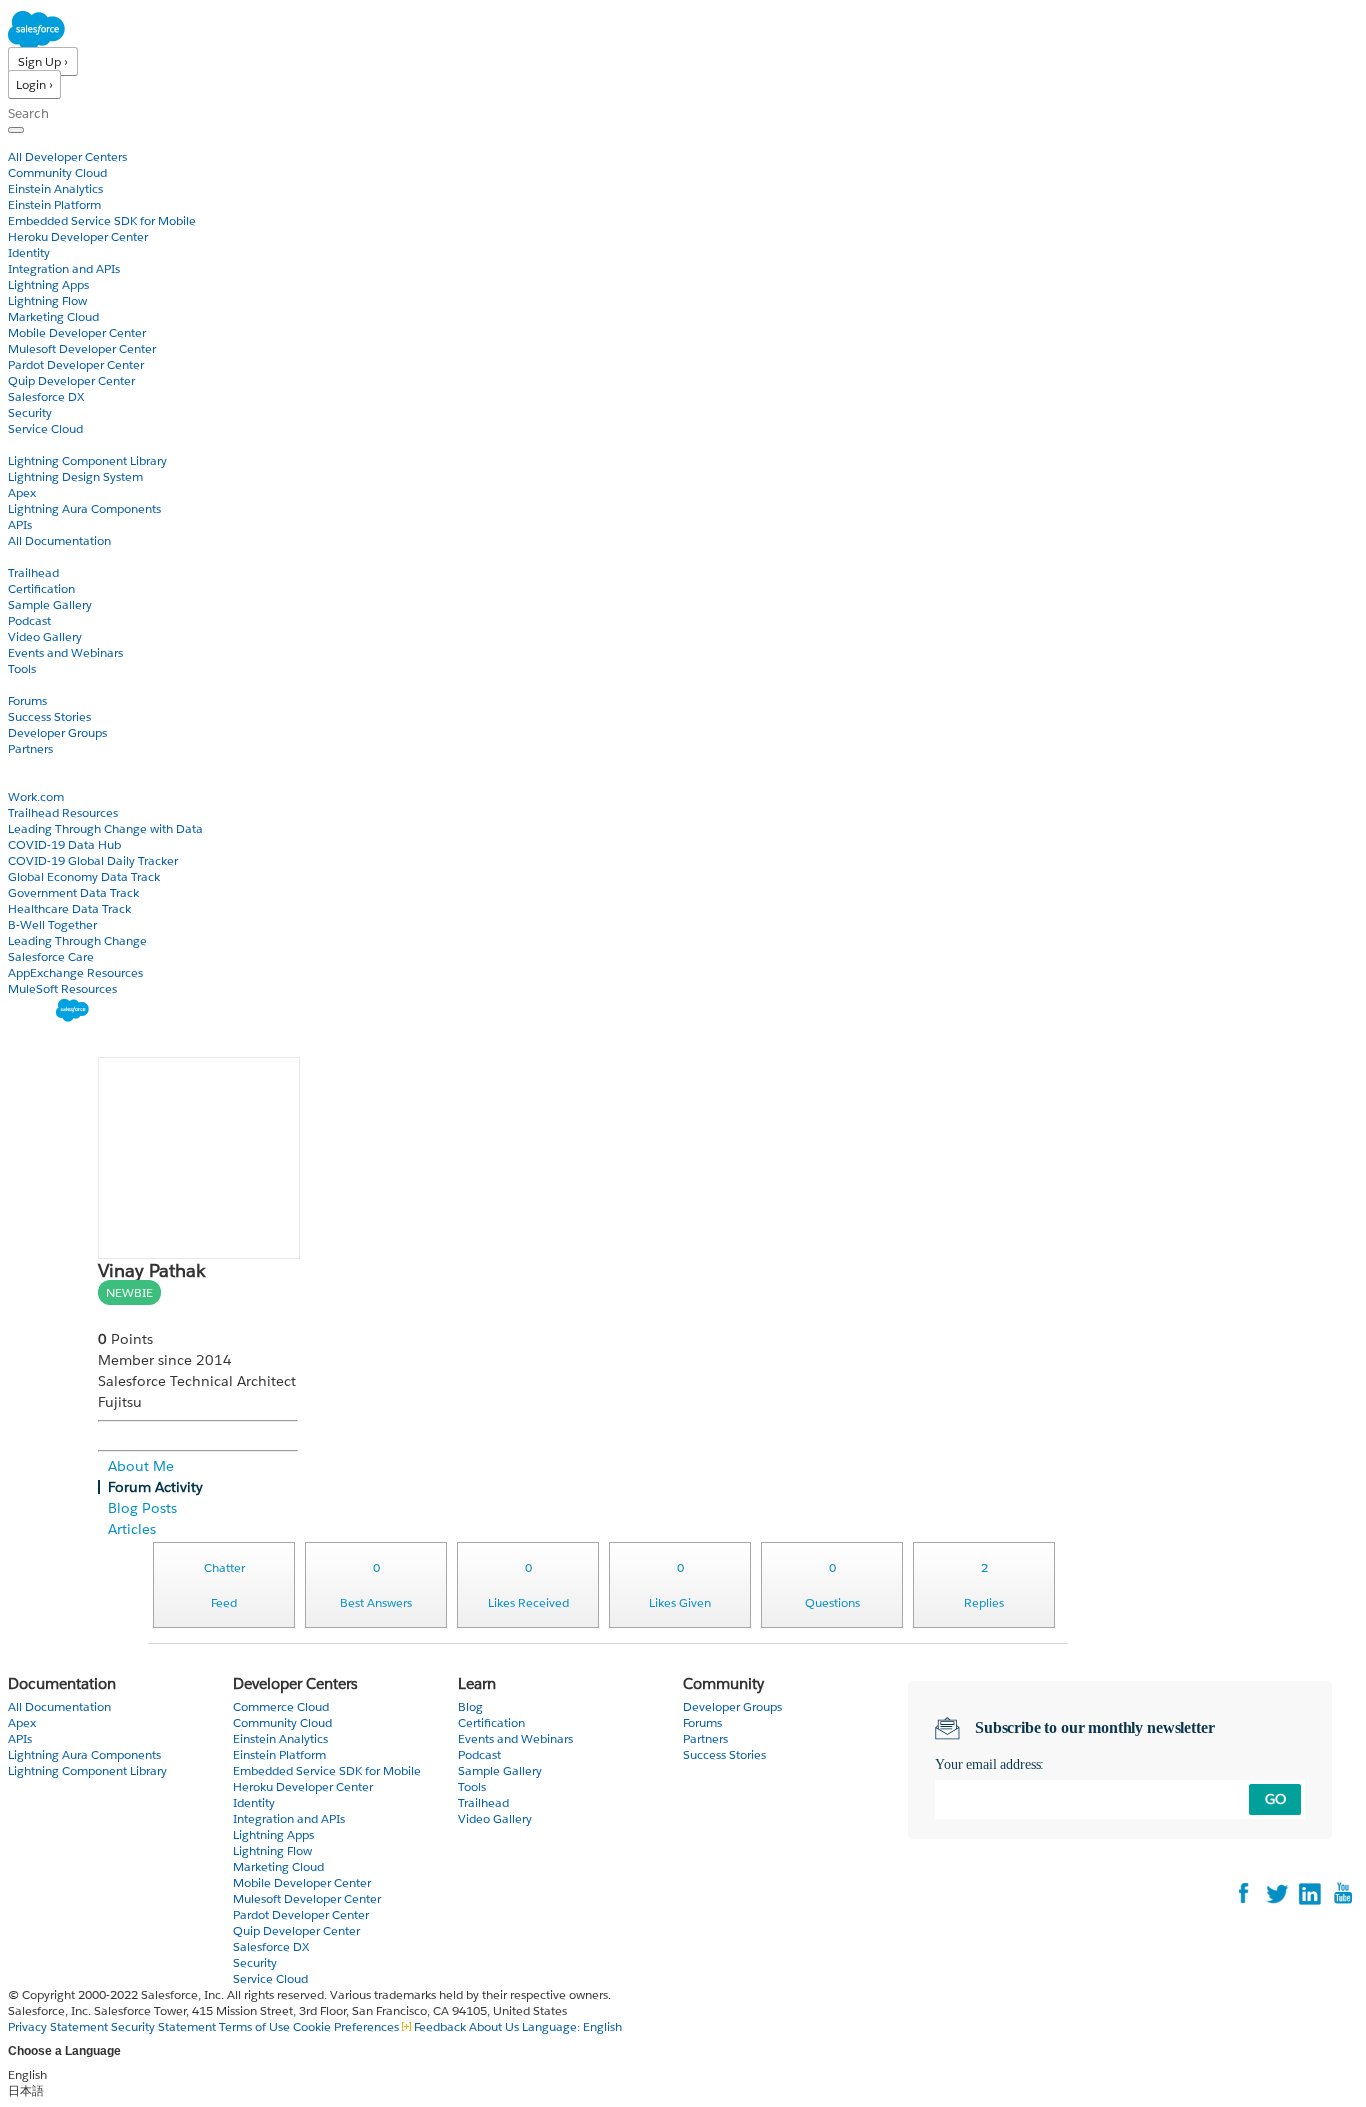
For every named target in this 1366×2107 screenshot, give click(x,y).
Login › (34, 84)
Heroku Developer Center (78, 236)
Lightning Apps (48, 284)
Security (30, 412)
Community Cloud (57, 172)
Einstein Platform (54, 204)
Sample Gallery (50, 604)
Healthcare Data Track (69, 908)
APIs (20, 524)
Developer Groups (57, 732)
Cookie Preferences (347, 2026)
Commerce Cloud (281, 1706)
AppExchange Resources (75, 972)
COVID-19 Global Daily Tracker (93, 860)
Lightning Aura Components (84, 508)
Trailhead (33, 572)
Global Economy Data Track (84, 876)
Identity (29, 252)
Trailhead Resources (63, 812)
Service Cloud (45, 428)
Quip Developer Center (71, 380)
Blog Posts (142, 1508)
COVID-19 (37, 780)
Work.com (36, 796)
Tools (22, 668)
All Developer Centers (67, 156)
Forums (27, 700)
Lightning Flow (47, 300)
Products (35, 140)
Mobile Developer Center (77, 332)
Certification (41, 588)
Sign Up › (43, 61)
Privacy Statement (59, 2026)
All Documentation (59, 540)
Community (43, 684)
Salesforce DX (46, 396)
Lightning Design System (75, 476)
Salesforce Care (51, 956)
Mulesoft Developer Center (82, 348)
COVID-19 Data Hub (64, 844)
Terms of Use (254, 2026)
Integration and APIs (64, 268)
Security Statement (165, 2026)
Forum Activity (155, 1487)
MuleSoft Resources (62, 988)
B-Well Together (52, 924)
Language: (572, 2026)
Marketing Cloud (53, 316)
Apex (22, 492)
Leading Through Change (77, 940)
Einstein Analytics (55, 188)
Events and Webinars (65, 652)
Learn (24, 556)
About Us (494, 2026)
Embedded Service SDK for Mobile (102, 220)
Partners (30, 748)
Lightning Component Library (87, 460)
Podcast (29, 620)
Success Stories (49, 716)
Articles (132, 1529)
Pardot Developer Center (76, 364)
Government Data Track (73, 892)
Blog (21, 764)
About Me (141, 1466)
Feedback (440, 2026)
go (1275, 1799)
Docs (22, 444)
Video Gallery (45, 636)
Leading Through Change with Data (105, 828)
